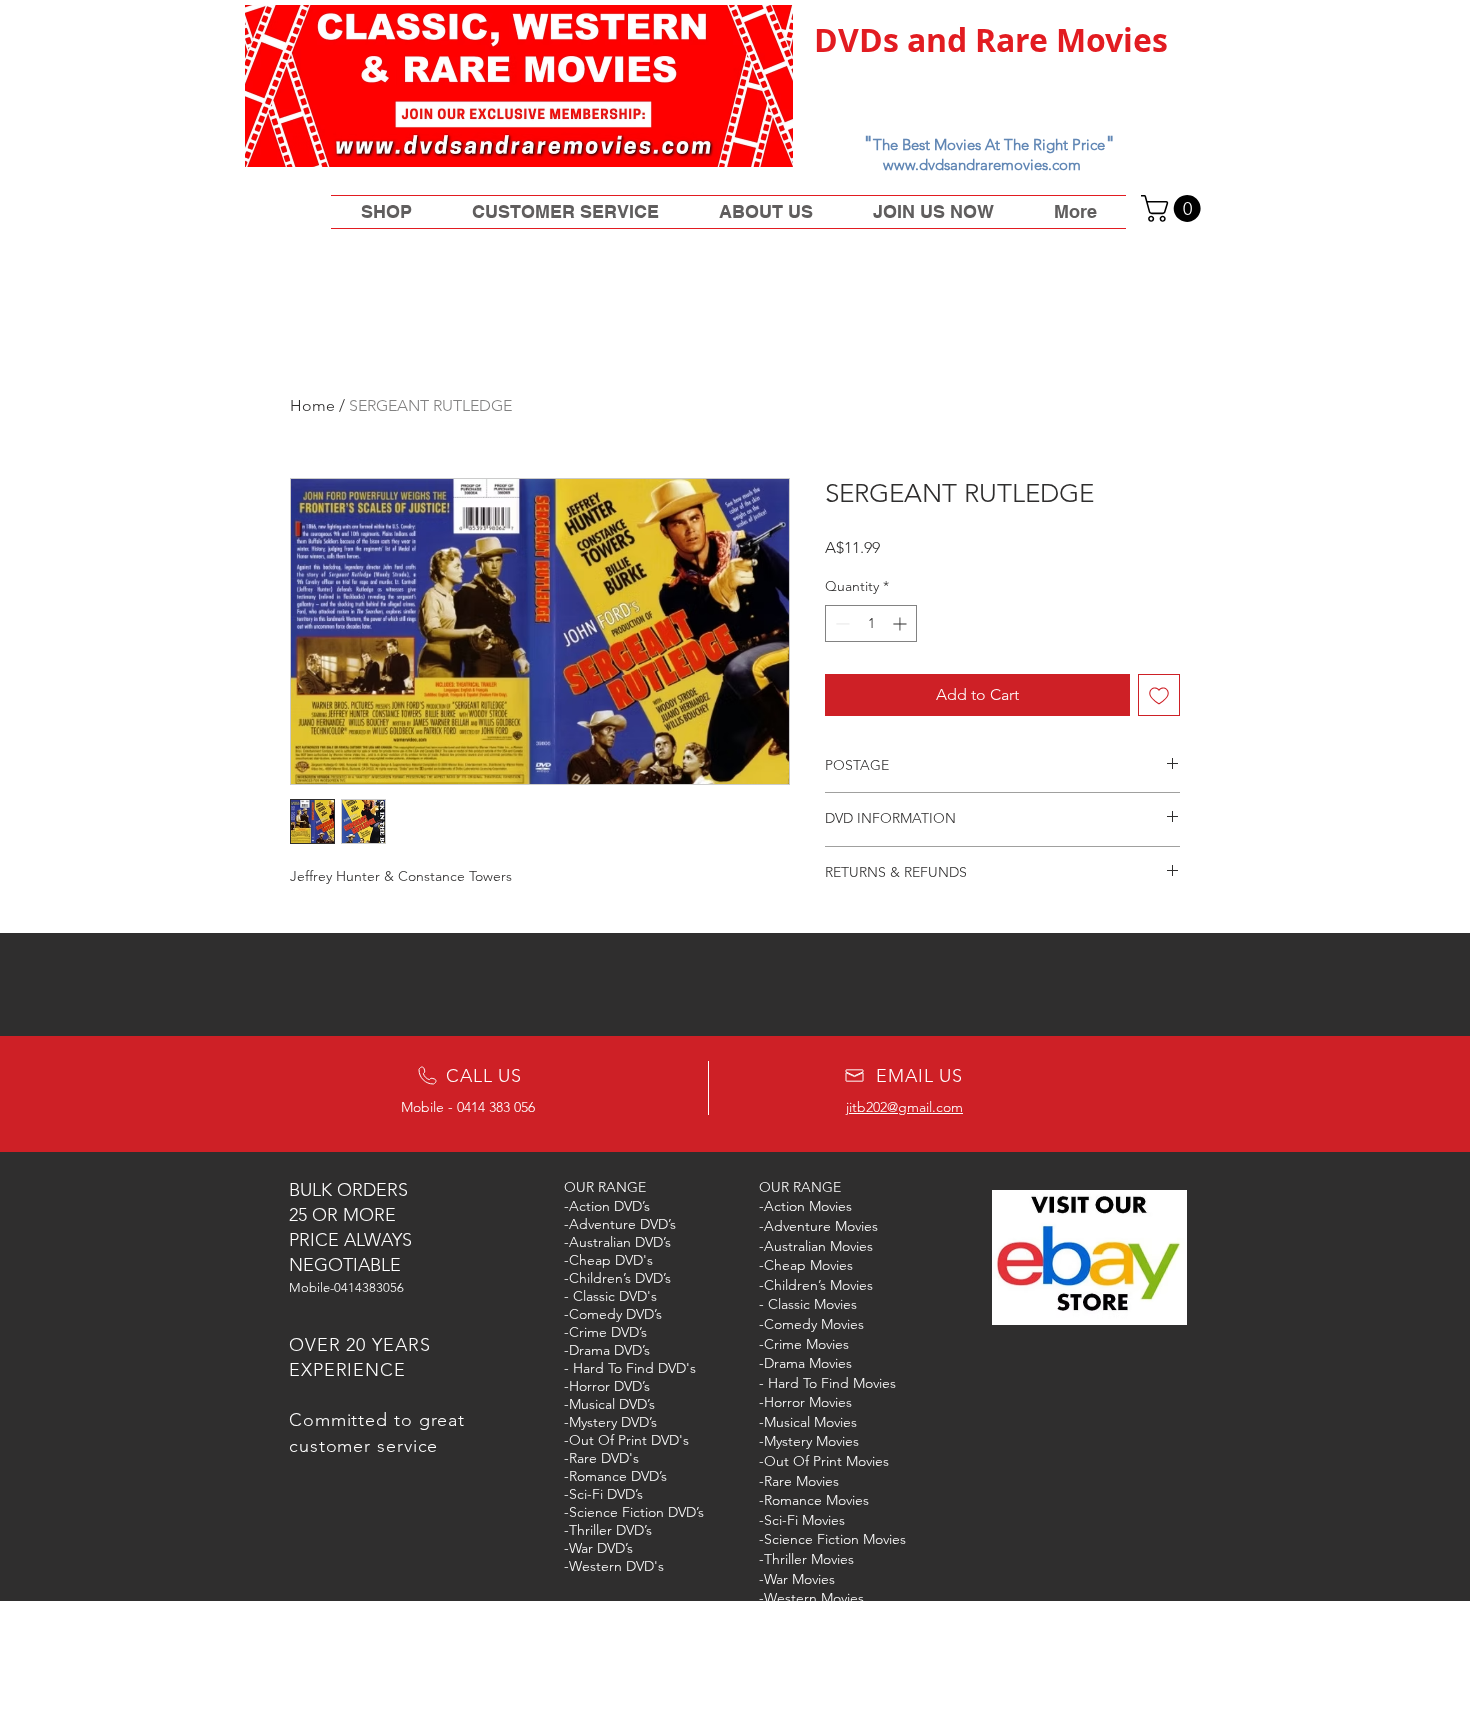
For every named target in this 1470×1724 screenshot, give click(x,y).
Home (312, 405)
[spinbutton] (871, 623)
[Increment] (901, 623)
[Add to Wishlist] (1159, 695)
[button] (1174, 208)
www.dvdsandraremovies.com (982, 164)
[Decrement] (840, 623)
